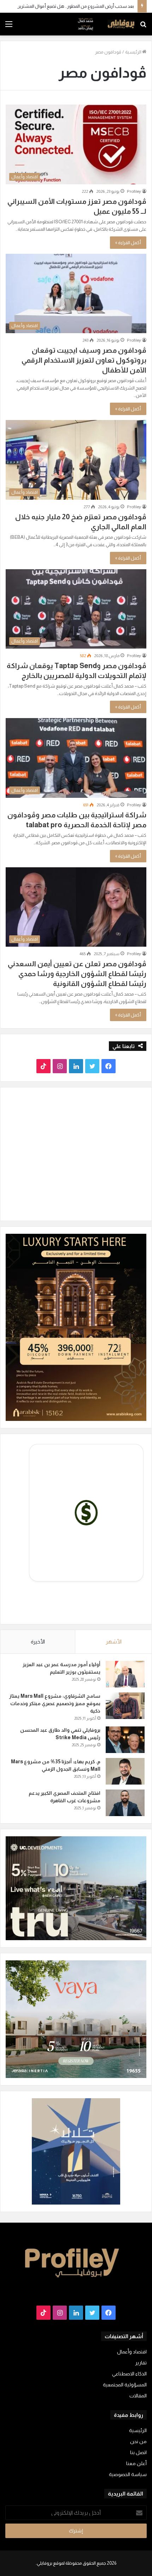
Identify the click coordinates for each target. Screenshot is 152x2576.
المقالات (138, 2396)
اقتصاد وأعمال (132, 2352)
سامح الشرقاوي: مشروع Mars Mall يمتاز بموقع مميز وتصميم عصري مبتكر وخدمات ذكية (55, 1703)
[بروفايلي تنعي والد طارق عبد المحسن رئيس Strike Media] (125, 1740)
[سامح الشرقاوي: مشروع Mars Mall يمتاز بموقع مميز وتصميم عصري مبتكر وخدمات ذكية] (125, 1706)
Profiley (134, 191)
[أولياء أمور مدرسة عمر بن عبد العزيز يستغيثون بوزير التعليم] (125, 1674)
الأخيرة (38, 1642)
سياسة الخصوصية (128, 2474)
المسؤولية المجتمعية (125, 2385)
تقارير (141, 2363)
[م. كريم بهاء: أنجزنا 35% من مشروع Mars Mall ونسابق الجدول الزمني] (125, 1771)
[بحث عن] (143, 27)
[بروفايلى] (106, 24)
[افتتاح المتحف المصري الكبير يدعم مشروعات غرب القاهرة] (125, 1803)
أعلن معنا (136, 2463)
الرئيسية (134, 52)
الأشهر (114, 1642)
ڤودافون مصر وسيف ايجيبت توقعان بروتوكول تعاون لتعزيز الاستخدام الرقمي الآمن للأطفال (84, 360)
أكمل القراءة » (128, 243)
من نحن (138, 2441)
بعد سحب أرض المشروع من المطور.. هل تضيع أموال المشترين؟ (74, 6)
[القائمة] (9, 27)
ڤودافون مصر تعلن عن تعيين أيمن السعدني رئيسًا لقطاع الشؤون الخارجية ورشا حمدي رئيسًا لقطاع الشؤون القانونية (77, 974)
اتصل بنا (138, 2452)
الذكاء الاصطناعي (129, 2374)
